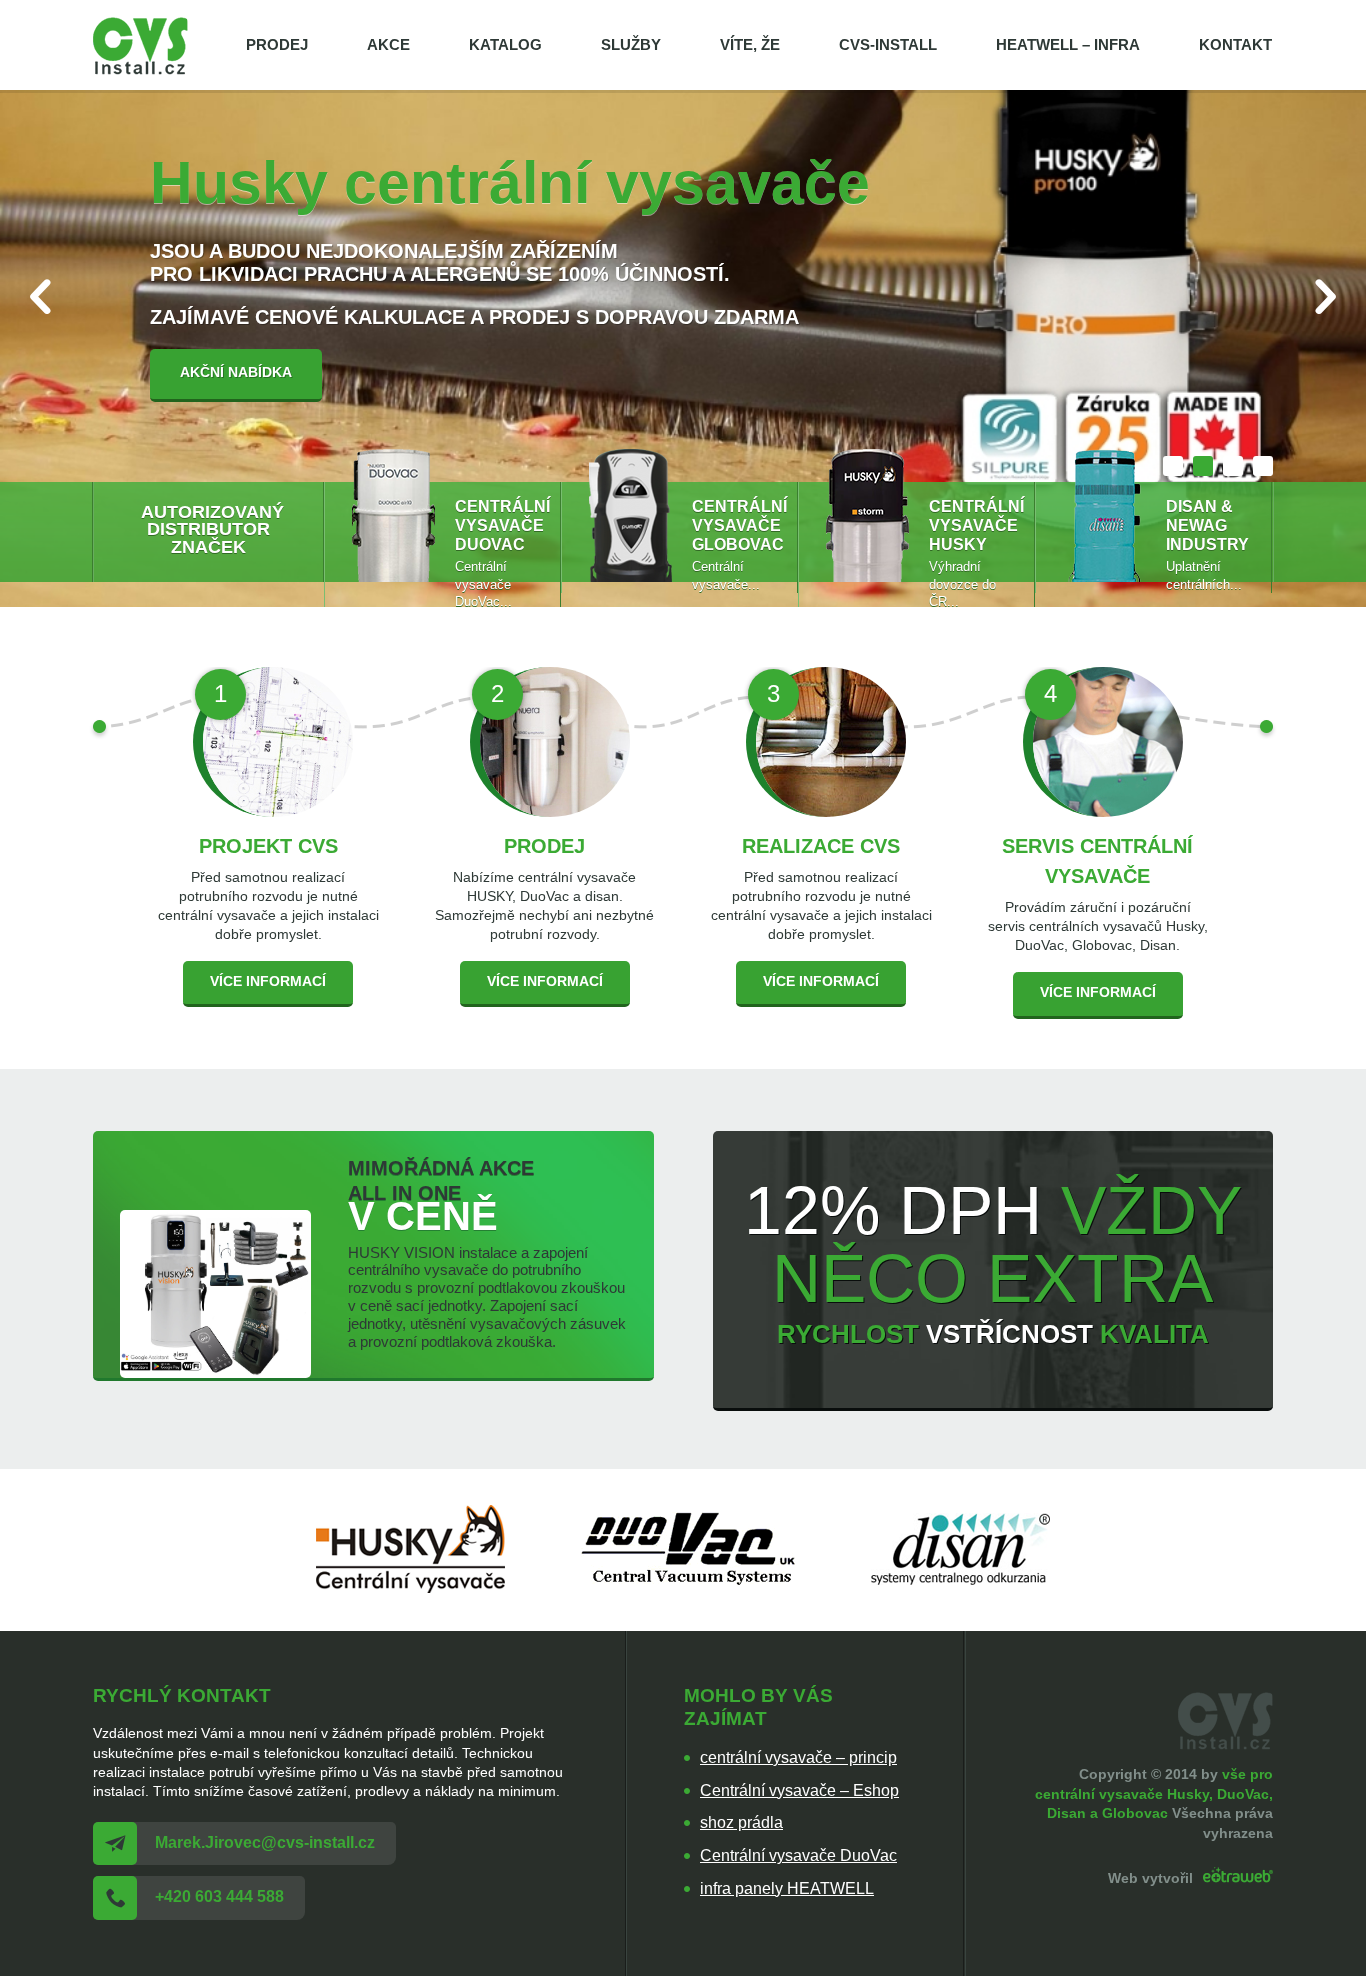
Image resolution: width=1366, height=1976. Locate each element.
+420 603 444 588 (219, 1896)
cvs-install (888, 44)
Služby (631, 44)
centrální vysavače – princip (798, 1757)
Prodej (277, 44)
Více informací (268, 981)
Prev (40, 296)
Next (1325, 296)
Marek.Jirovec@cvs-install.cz (265, 1842)
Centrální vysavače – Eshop (799, 1790)
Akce (388, 44)
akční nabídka (236, 372)
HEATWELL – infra (1068, 44)
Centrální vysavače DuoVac (798, 1855)
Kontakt (1235, 44)
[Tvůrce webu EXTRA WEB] (1235, 1878)
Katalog (505, 44)
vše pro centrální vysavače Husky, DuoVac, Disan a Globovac (1154, 1793)
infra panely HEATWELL (787, 1888)
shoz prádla (741, 1822)
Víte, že (750, 44)
